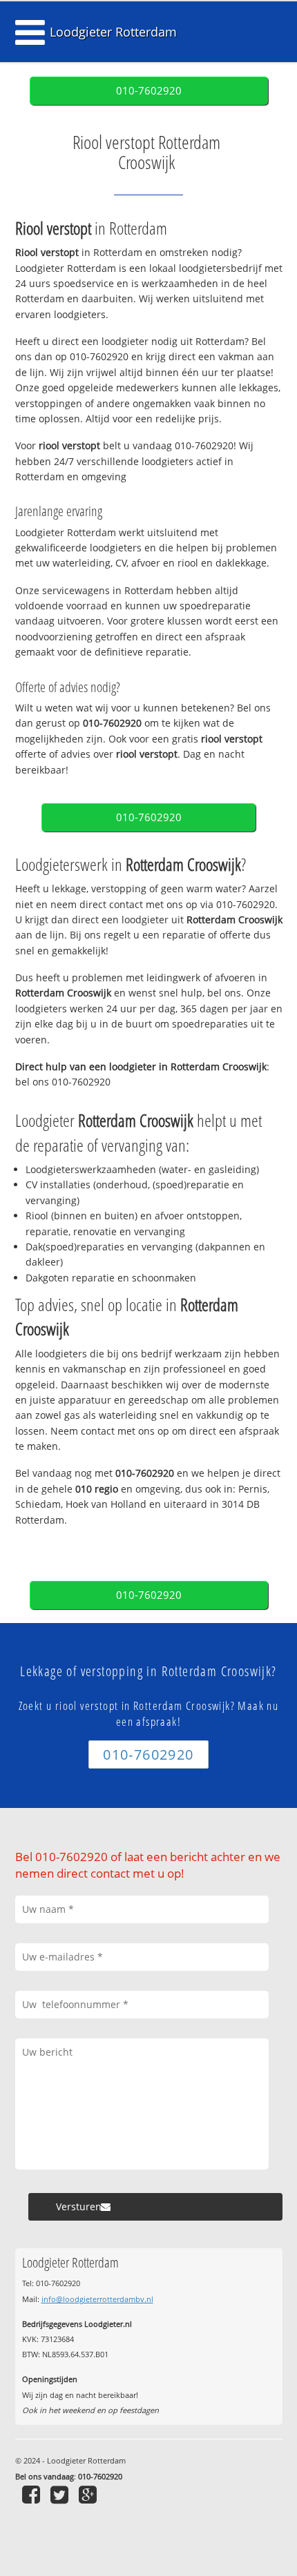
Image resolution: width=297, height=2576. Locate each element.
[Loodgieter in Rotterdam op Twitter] (61, 2494)
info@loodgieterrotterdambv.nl (97, 2299)
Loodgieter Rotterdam (113, 32)
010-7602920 (149, 91)
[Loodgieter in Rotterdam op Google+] (89, 2494)
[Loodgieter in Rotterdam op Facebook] (33, 2494)
